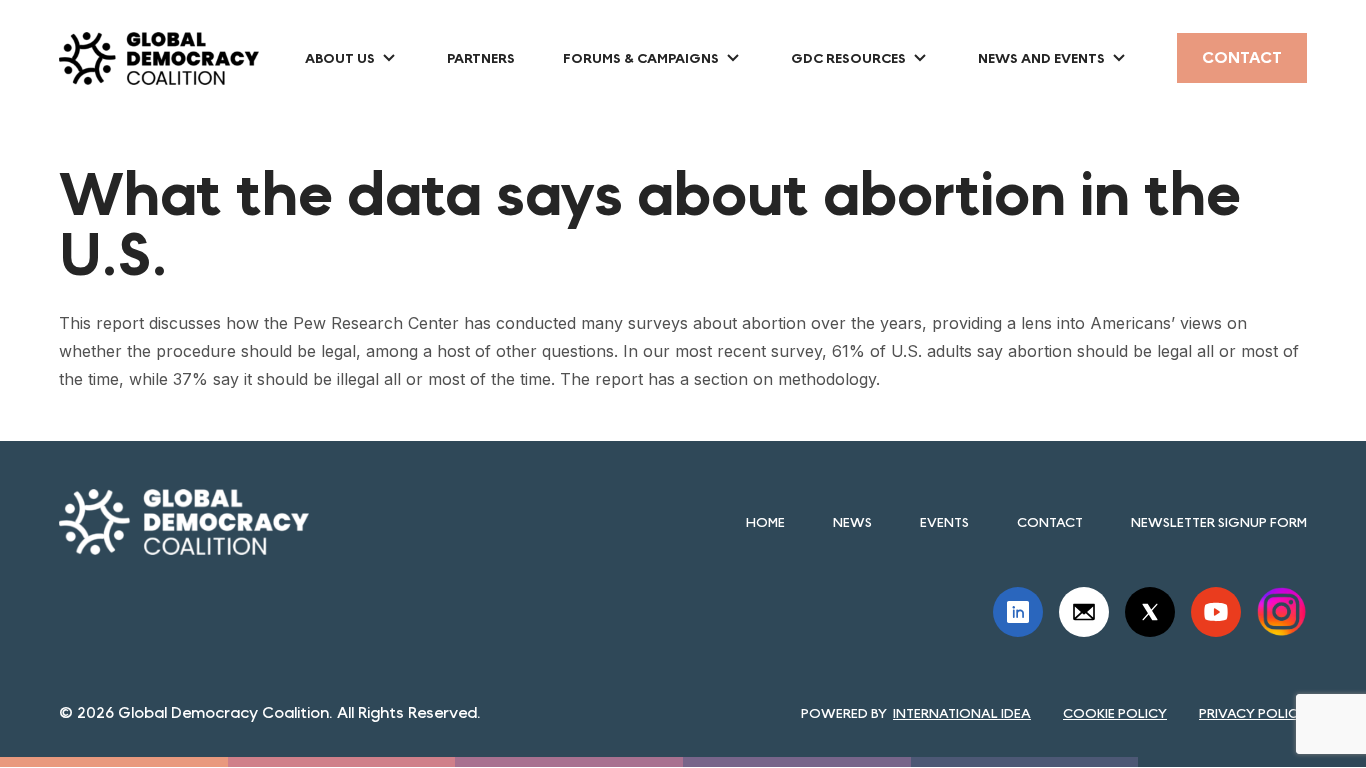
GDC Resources (848, 58)
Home (765, 522)
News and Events (1041, 58)
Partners (481, 58)
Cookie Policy (1115, 713)
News (852, 522)
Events (944, 522)
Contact (1242, 57)
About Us (340, 58)
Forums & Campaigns (641, 58)
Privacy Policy (1253, 713)
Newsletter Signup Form (1219, 522)
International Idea (962, 713)
